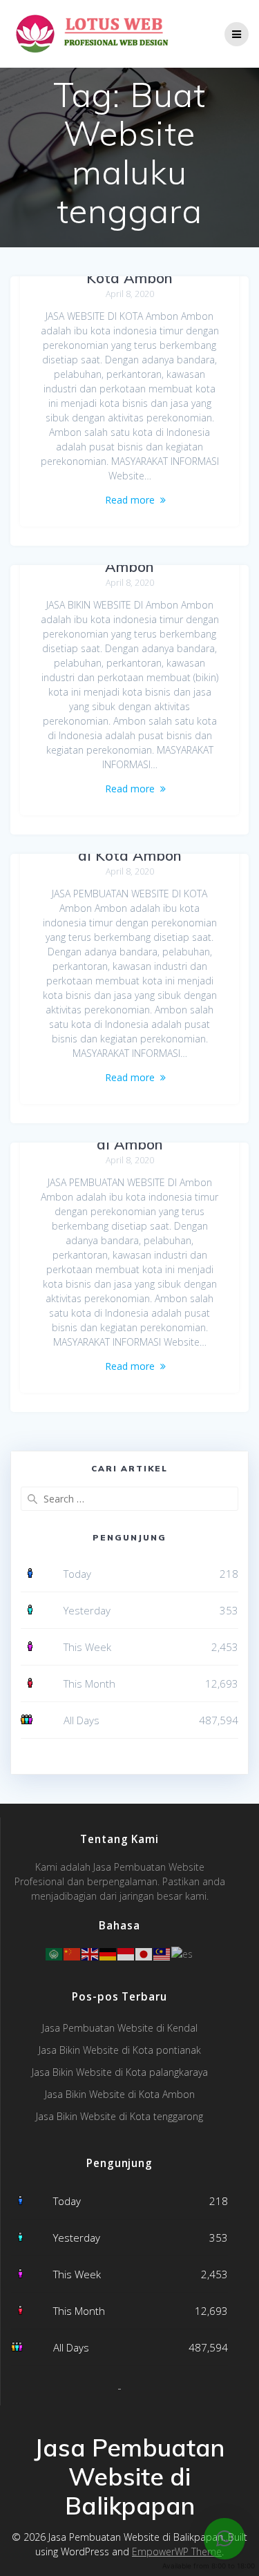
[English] (90, 1953)
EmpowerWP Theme (177, 2551)
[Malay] (162, 1953)
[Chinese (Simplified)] (73, 1953)
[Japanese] (144, 1953)
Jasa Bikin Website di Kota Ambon (120, 2094)
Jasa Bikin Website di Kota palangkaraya (120, 2072)
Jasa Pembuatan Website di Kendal (120, 2028)
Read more (130, 500)
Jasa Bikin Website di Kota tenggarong (119, 2116)
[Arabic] (55, 1953)
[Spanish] (183, 1953)
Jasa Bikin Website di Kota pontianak (120, 2050)
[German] (108, 1953)
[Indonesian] (126, 1953)
